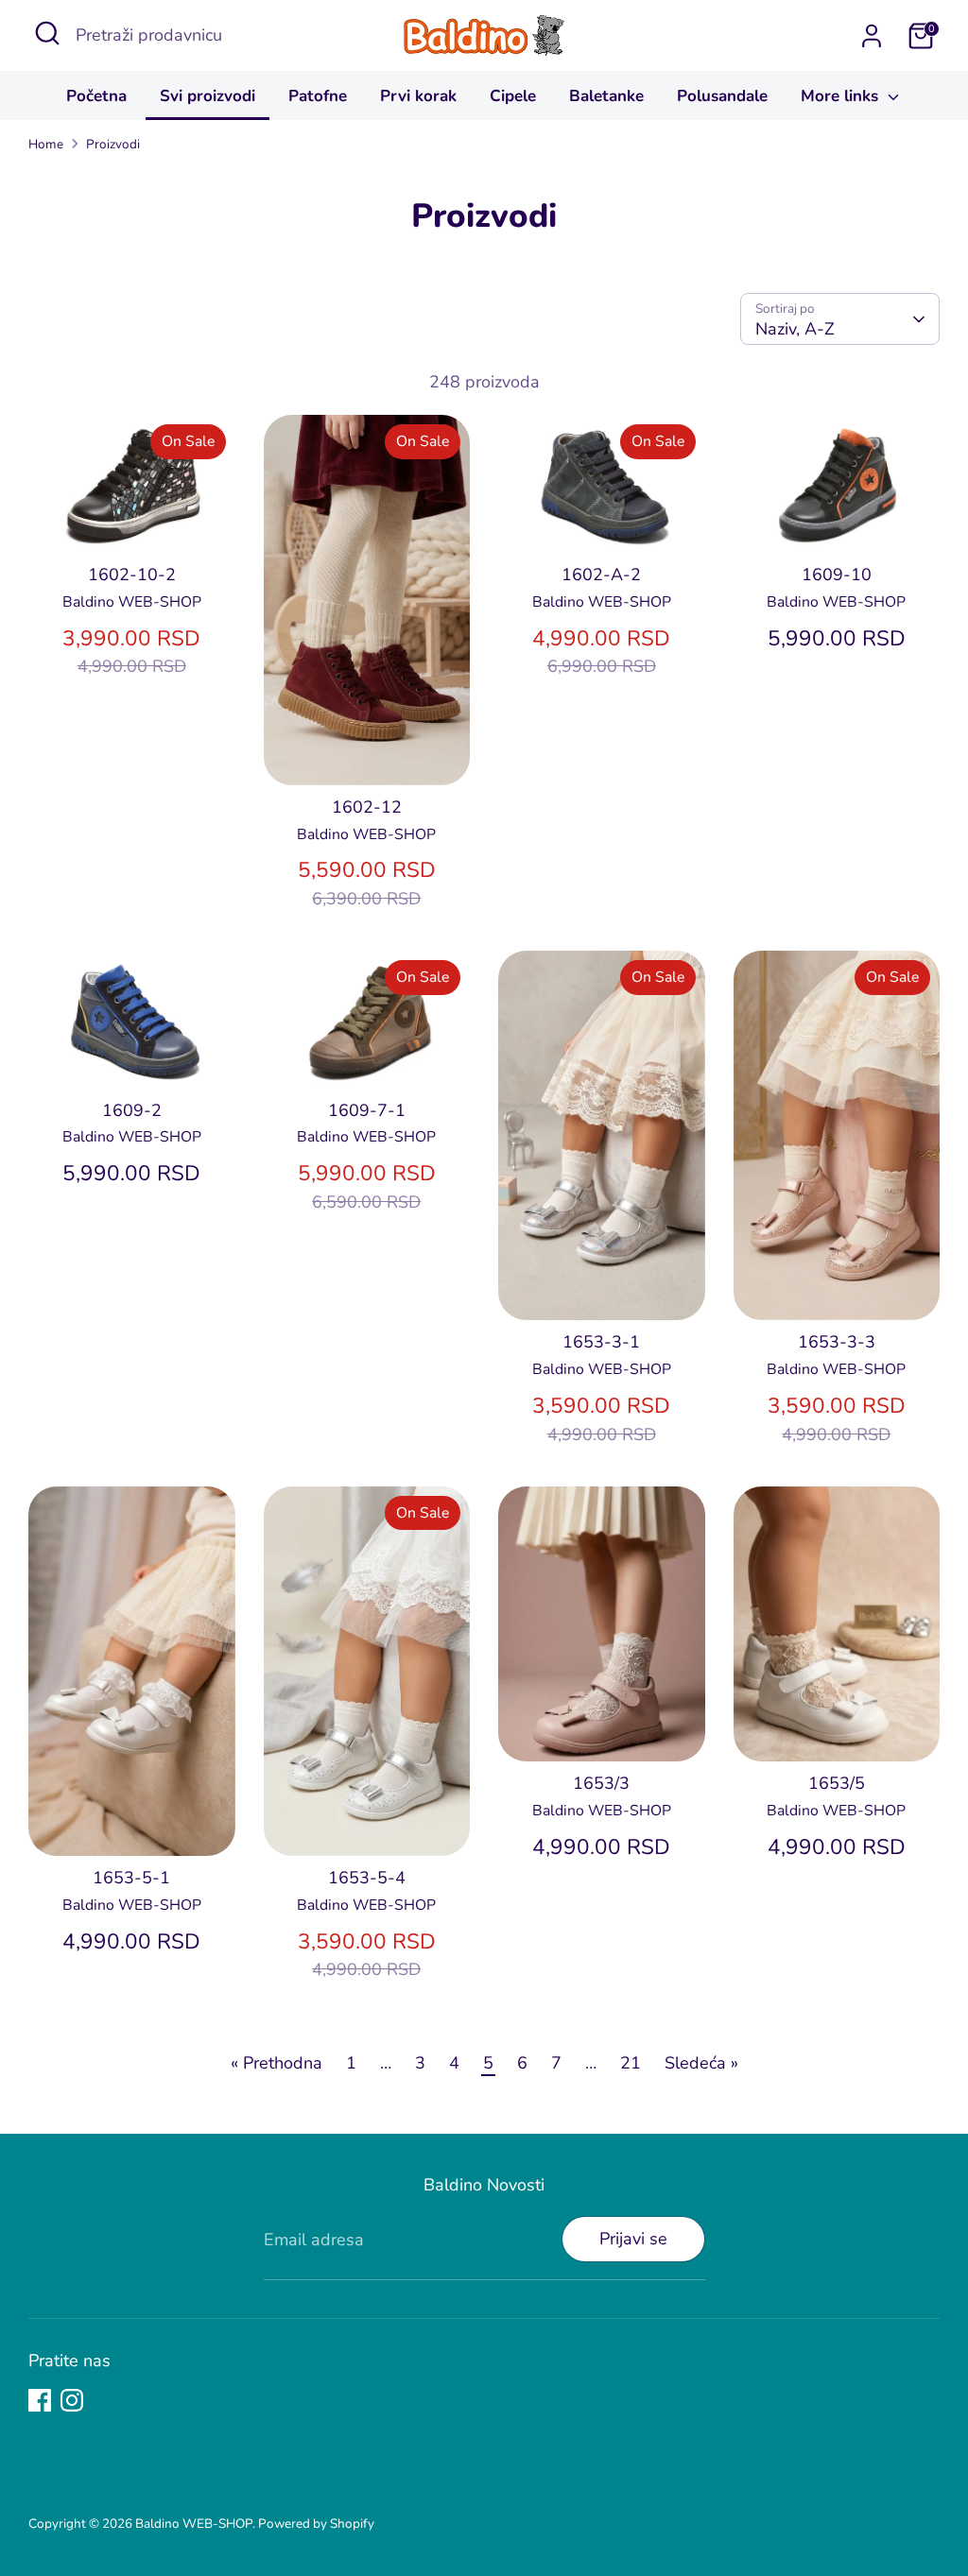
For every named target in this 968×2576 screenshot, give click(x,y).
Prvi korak (418, 96)
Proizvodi (113, 144)
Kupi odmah (133, 520)
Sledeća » (701, 2063)
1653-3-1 (601, 1342)
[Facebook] (40, 2400)
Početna (96, 96)
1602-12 (367, 807)
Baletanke (606, 96)
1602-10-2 (132, 575)
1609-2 (132, 1110)
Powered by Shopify (316, 2524)
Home (46, 144)
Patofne (318, 96)
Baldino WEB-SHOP (194, 2524)
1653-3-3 (837, 1342)
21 (631, 2063)
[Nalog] (872, 36)
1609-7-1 (367, 1110)
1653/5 (837, 1783)
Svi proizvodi (207, 96)
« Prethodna (277, 2063)
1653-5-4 (367, 1878)
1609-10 (837, 575)
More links (842, 96)
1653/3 (601, 1783)
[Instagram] (72, 2400)
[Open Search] (47, 33)
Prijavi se (633, 2239)
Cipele (513, 96)
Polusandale (722, 96)
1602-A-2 (601, 575)
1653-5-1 (131, 1878)
